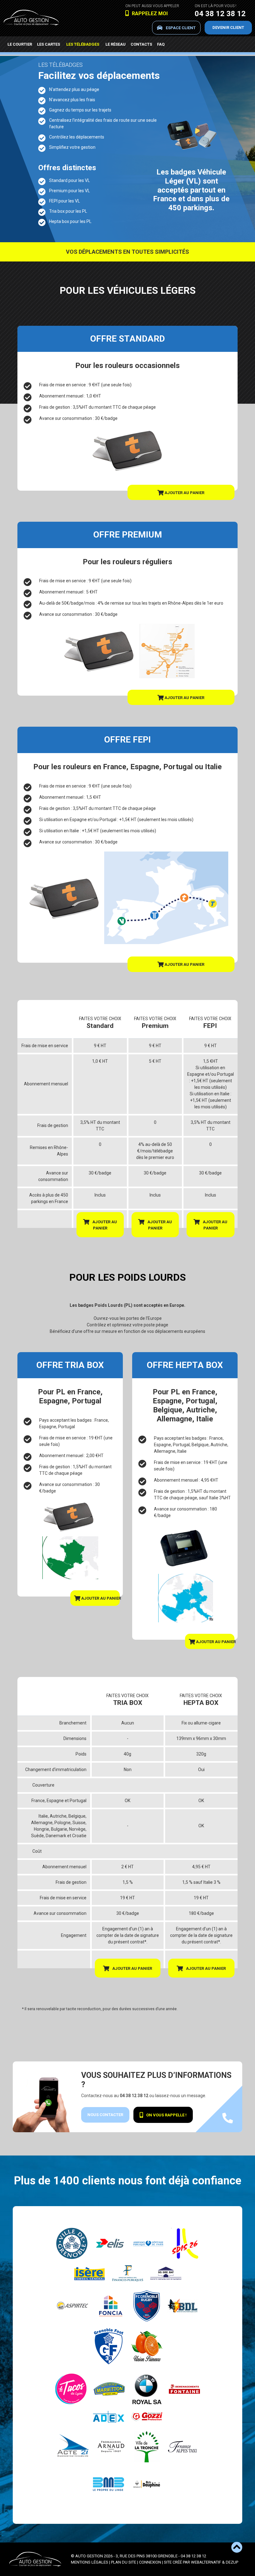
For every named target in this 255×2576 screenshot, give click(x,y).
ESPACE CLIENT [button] (181, 28)
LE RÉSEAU (116, 44)
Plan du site (124, 2562)
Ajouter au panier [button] (184, 493)
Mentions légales (90, 2562)
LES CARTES (49, 44)
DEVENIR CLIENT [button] (228, 27)
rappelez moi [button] (150, 14)
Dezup (232, 2562)
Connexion (150, 2562)
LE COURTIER (20, 44)
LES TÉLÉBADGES (83, 44)
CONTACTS (141, 44)
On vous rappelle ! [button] (166, 2115)
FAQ (161, 44)
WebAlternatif (206, 2562)
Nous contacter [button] (105, 2115)
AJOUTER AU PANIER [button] (105, 1225)
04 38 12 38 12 (220, 14)
